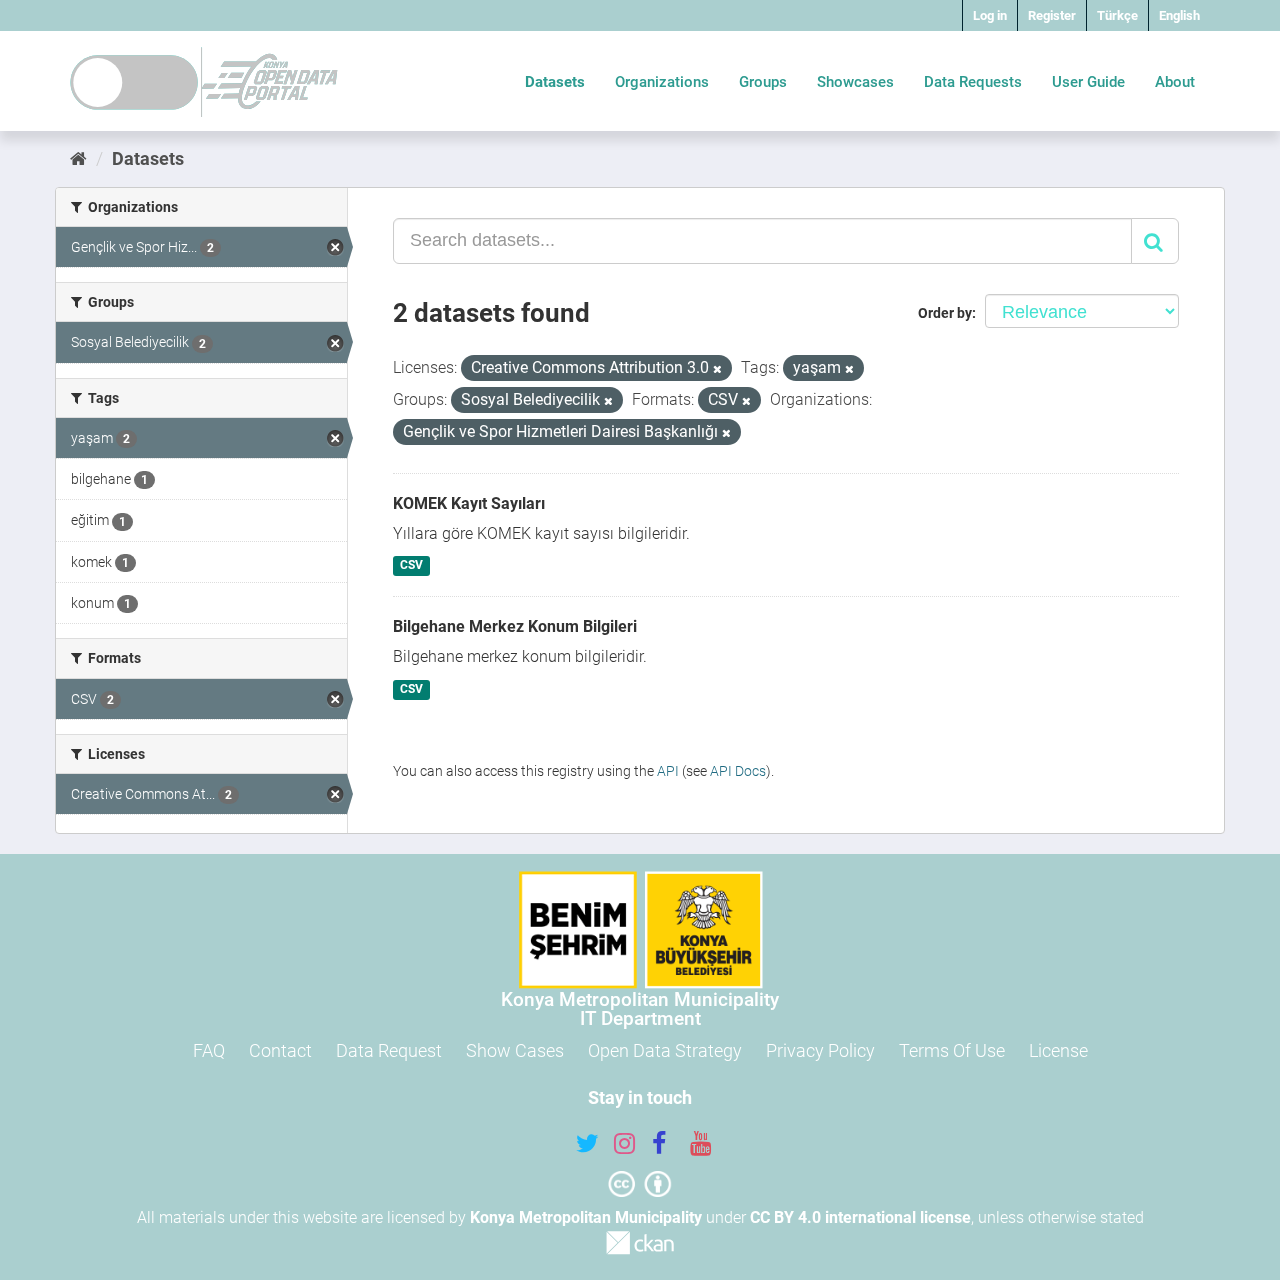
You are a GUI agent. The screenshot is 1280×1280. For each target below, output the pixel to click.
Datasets (555, 82)
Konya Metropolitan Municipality (586, 1217)
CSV (411, 566)
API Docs (738, 771)
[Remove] (717, 369)
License (1058, 1050)
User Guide (1088, 82)
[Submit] (1155, 241)
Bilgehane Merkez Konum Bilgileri (515, 626)
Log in (990, 15)
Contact (280, 1050)
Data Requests (973, 82)
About (1175, 82)
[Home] (78, 158)
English (1179, 15)
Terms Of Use (952, 1050)
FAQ (209, 1050)
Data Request (389, 1050)
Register (1052, 15)
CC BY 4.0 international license (860, 1217)
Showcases (855, 82)
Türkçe (1117, 15)
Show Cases (515, 1050)
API (668, 771)
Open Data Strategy (665, 1050)
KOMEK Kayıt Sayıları (469, 503)
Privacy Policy (820, 1050)
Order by (945, 313)
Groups (763, 82)
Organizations (662, 82)
